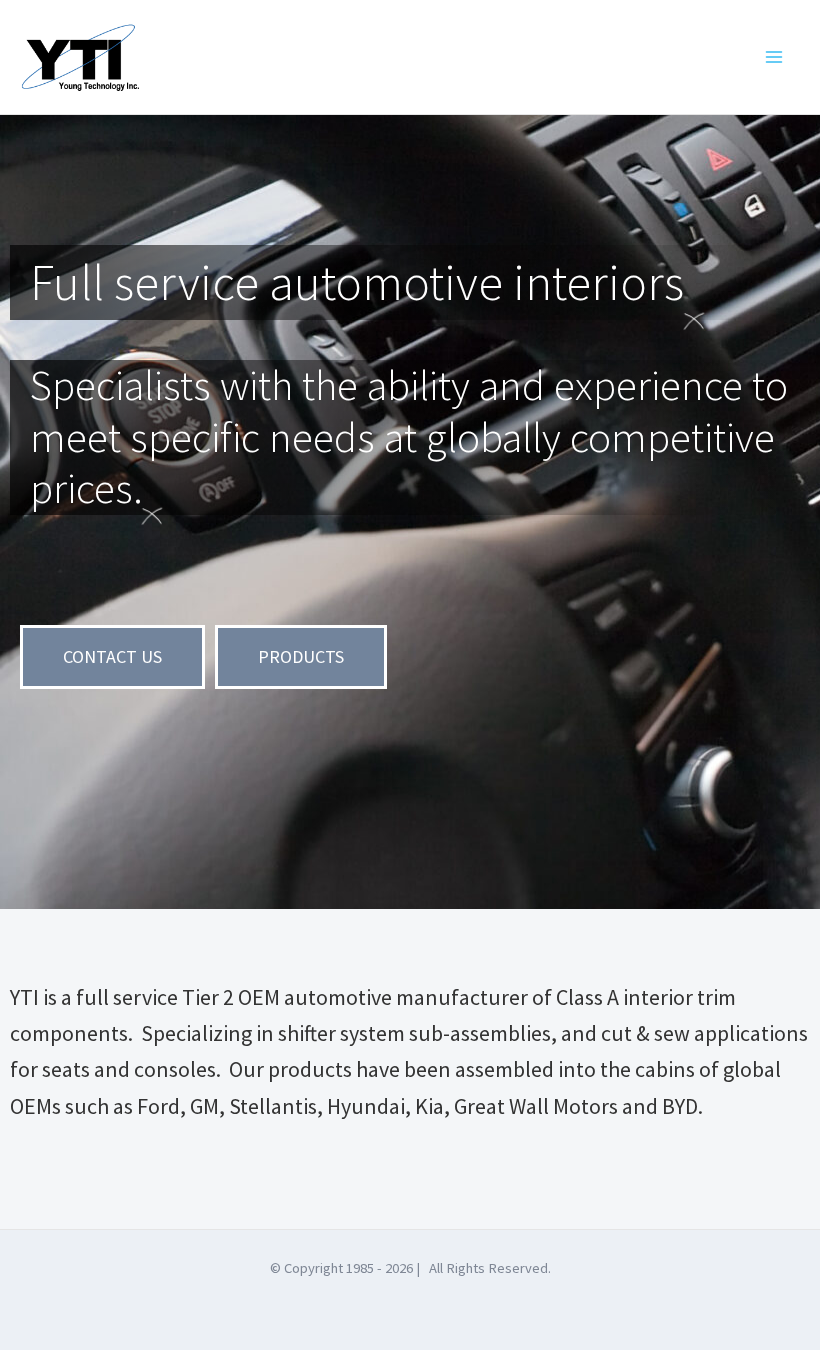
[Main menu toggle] (773, 57)
